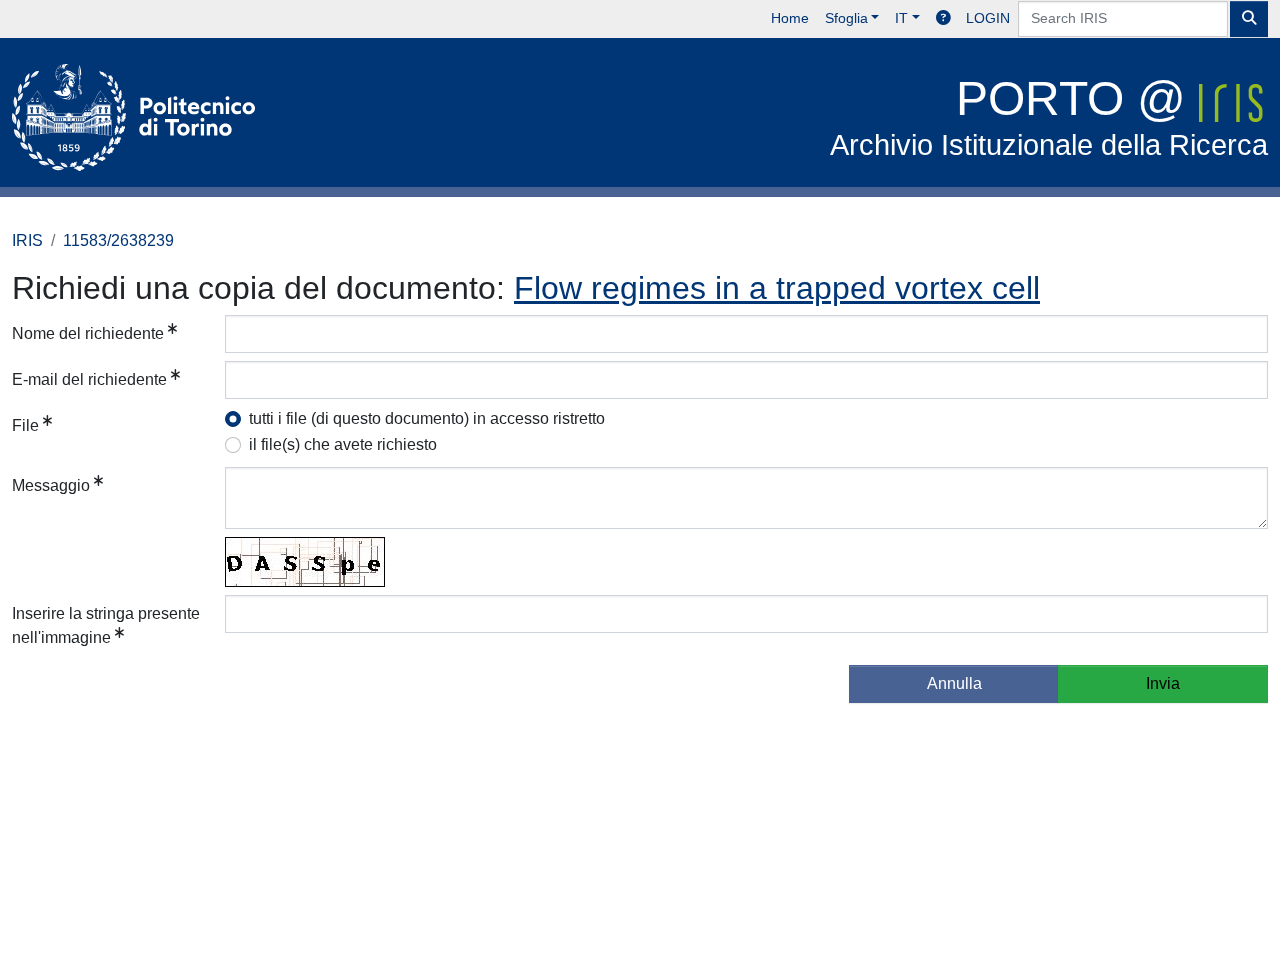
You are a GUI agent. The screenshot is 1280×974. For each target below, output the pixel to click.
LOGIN (988, 18)
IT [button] (901, 18)
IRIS (27, 240)
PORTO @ (1049, 116)
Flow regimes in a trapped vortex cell (777, 288)
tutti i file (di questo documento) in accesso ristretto (427, 418)
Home (790, 18)
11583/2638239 (118, 240)
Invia (1163, 683)
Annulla (954, 683)
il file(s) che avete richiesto (343, 444)
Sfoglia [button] (846, 18)
